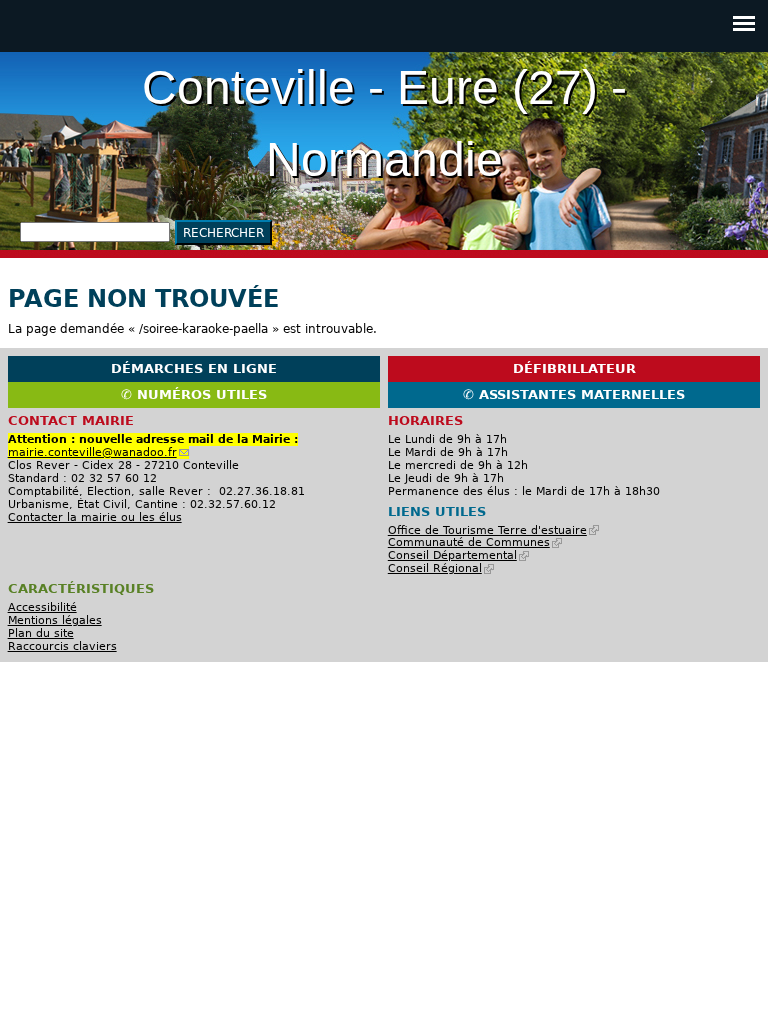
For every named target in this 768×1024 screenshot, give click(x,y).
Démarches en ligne (194, 368)
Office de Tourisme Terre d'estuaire (491, 530)
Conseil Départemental (456, 555)
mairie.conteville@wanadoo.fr (96, 452)
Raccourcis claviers (62, 646)
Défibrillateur (574, 368)
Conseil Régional (438, 568)
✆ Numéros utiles (194, 394)
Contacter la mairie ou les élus (95, 517)
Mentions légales (55, 620)
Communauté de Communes (472, 542)
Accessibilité (42, 607)
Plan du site (41, 633)
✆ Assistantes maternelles (574, 394)
